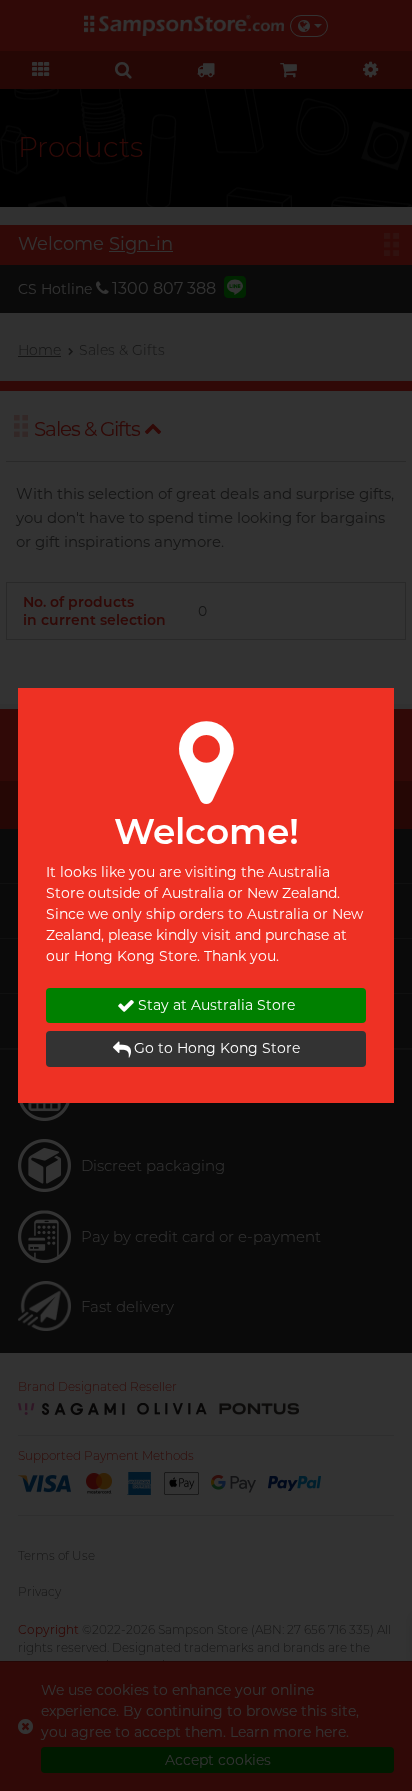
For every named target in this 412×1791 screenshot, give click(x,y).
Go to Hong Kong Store (217, 1048)
